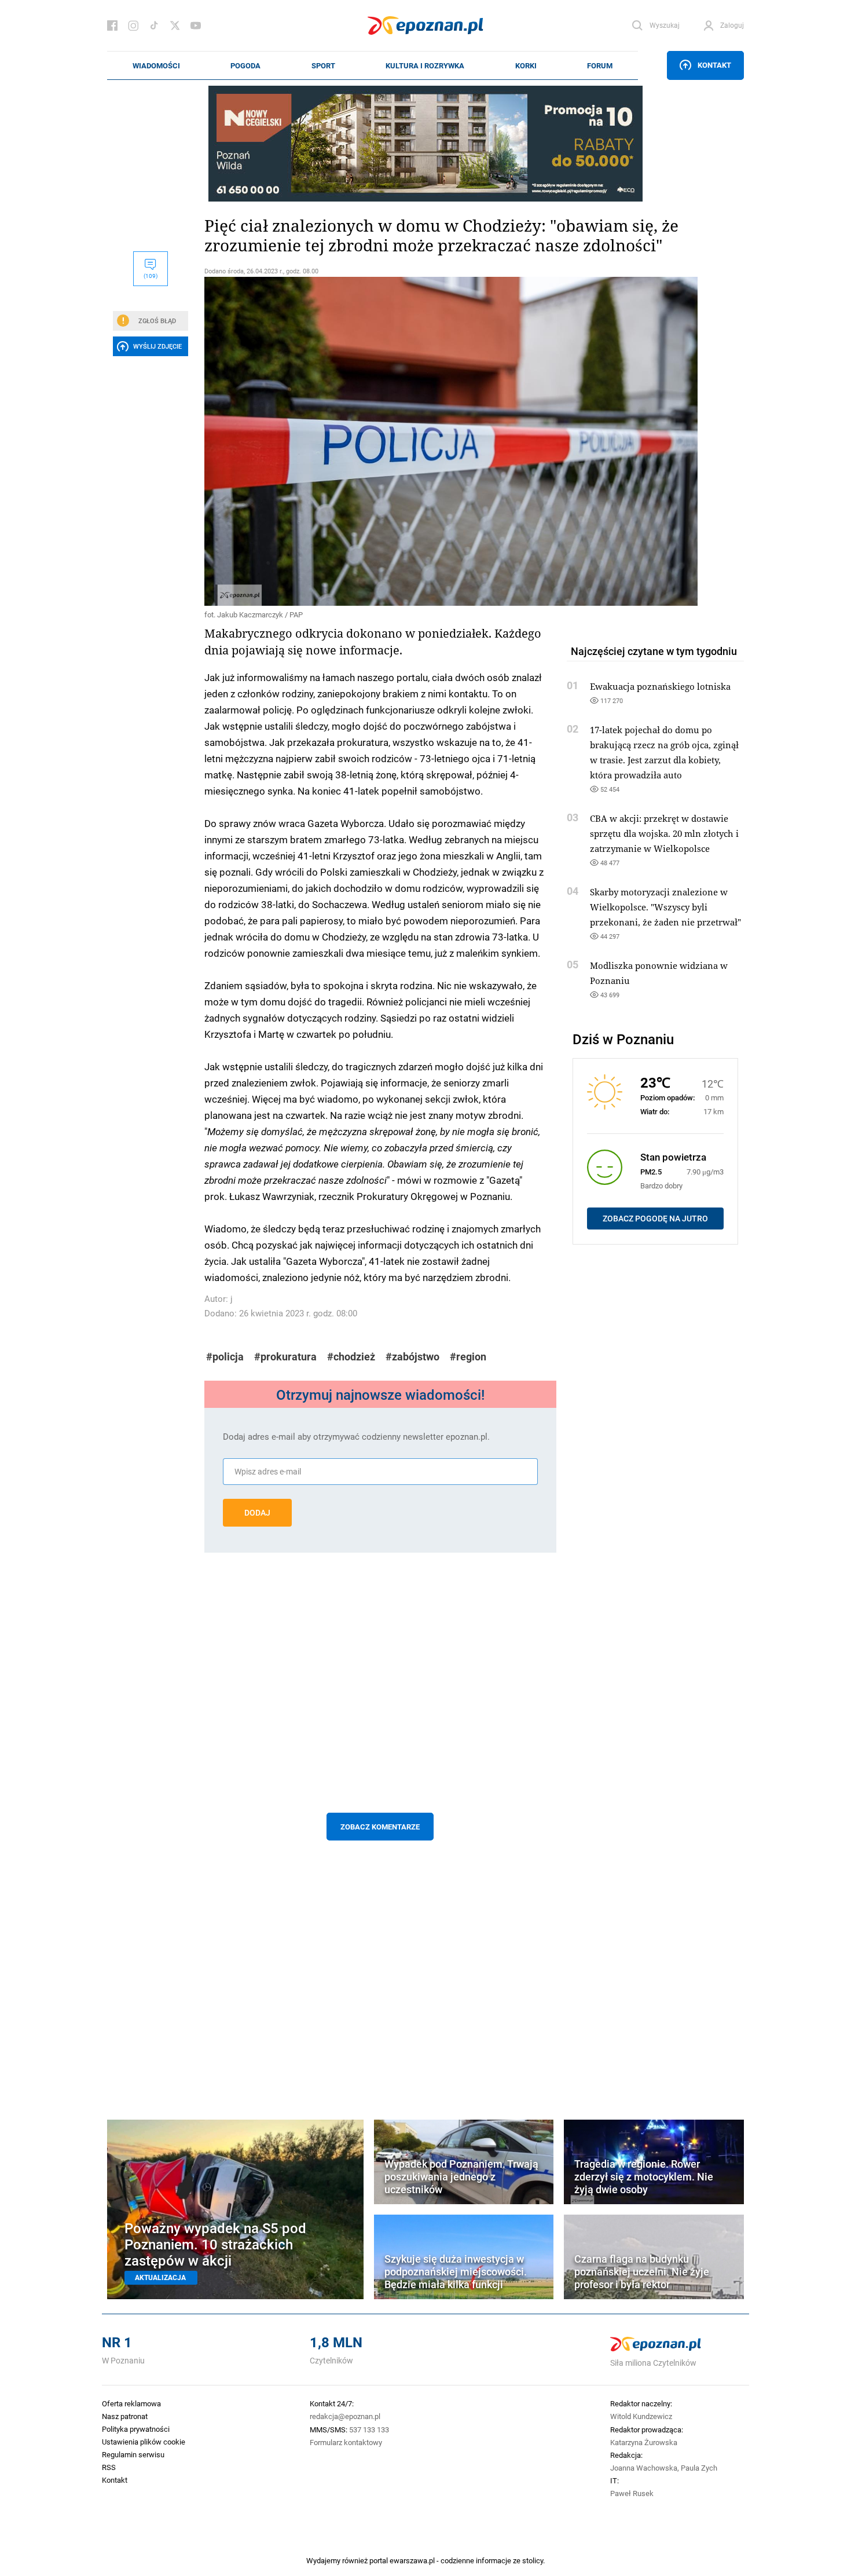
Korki (526, 65)
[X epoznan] (175, 25)
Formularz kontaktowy (346, 2442)
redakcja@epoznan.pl (345, 2416)
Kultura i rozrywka (425, 65)
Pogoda (245, 65)
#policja (225, 1357)
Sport (323, 65)
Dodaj (257, 1513)
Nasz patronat (125, 2416)
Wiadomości (156, 65)
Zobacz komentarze (380, 1827)
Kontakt (714, 65)
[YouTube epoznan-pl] (196, 25)
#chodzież (351, 1357)
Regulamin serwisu (133, 2454)
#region (468, 1357)
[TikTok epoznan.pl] (154, 25)
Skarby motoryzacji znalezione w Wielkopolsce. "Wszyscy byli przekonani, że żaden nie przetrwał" (665, 907)
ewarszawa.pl (412, 2560)
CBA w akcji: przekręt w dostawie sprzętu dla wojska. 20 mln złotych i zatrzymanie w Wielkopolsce (664, 833)
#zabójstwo (412, 1357)
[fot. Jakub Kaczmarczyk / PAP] (380, 441)
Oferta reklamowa (131, 2403)
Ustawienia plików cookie (144, 2442)
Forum (600, 65)
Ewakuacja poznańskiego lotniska (660, 686)
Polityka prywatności (136, 2429)
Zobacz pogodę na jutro (655, 1219)
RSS (109, 2467)
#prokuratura (285, 1357)
